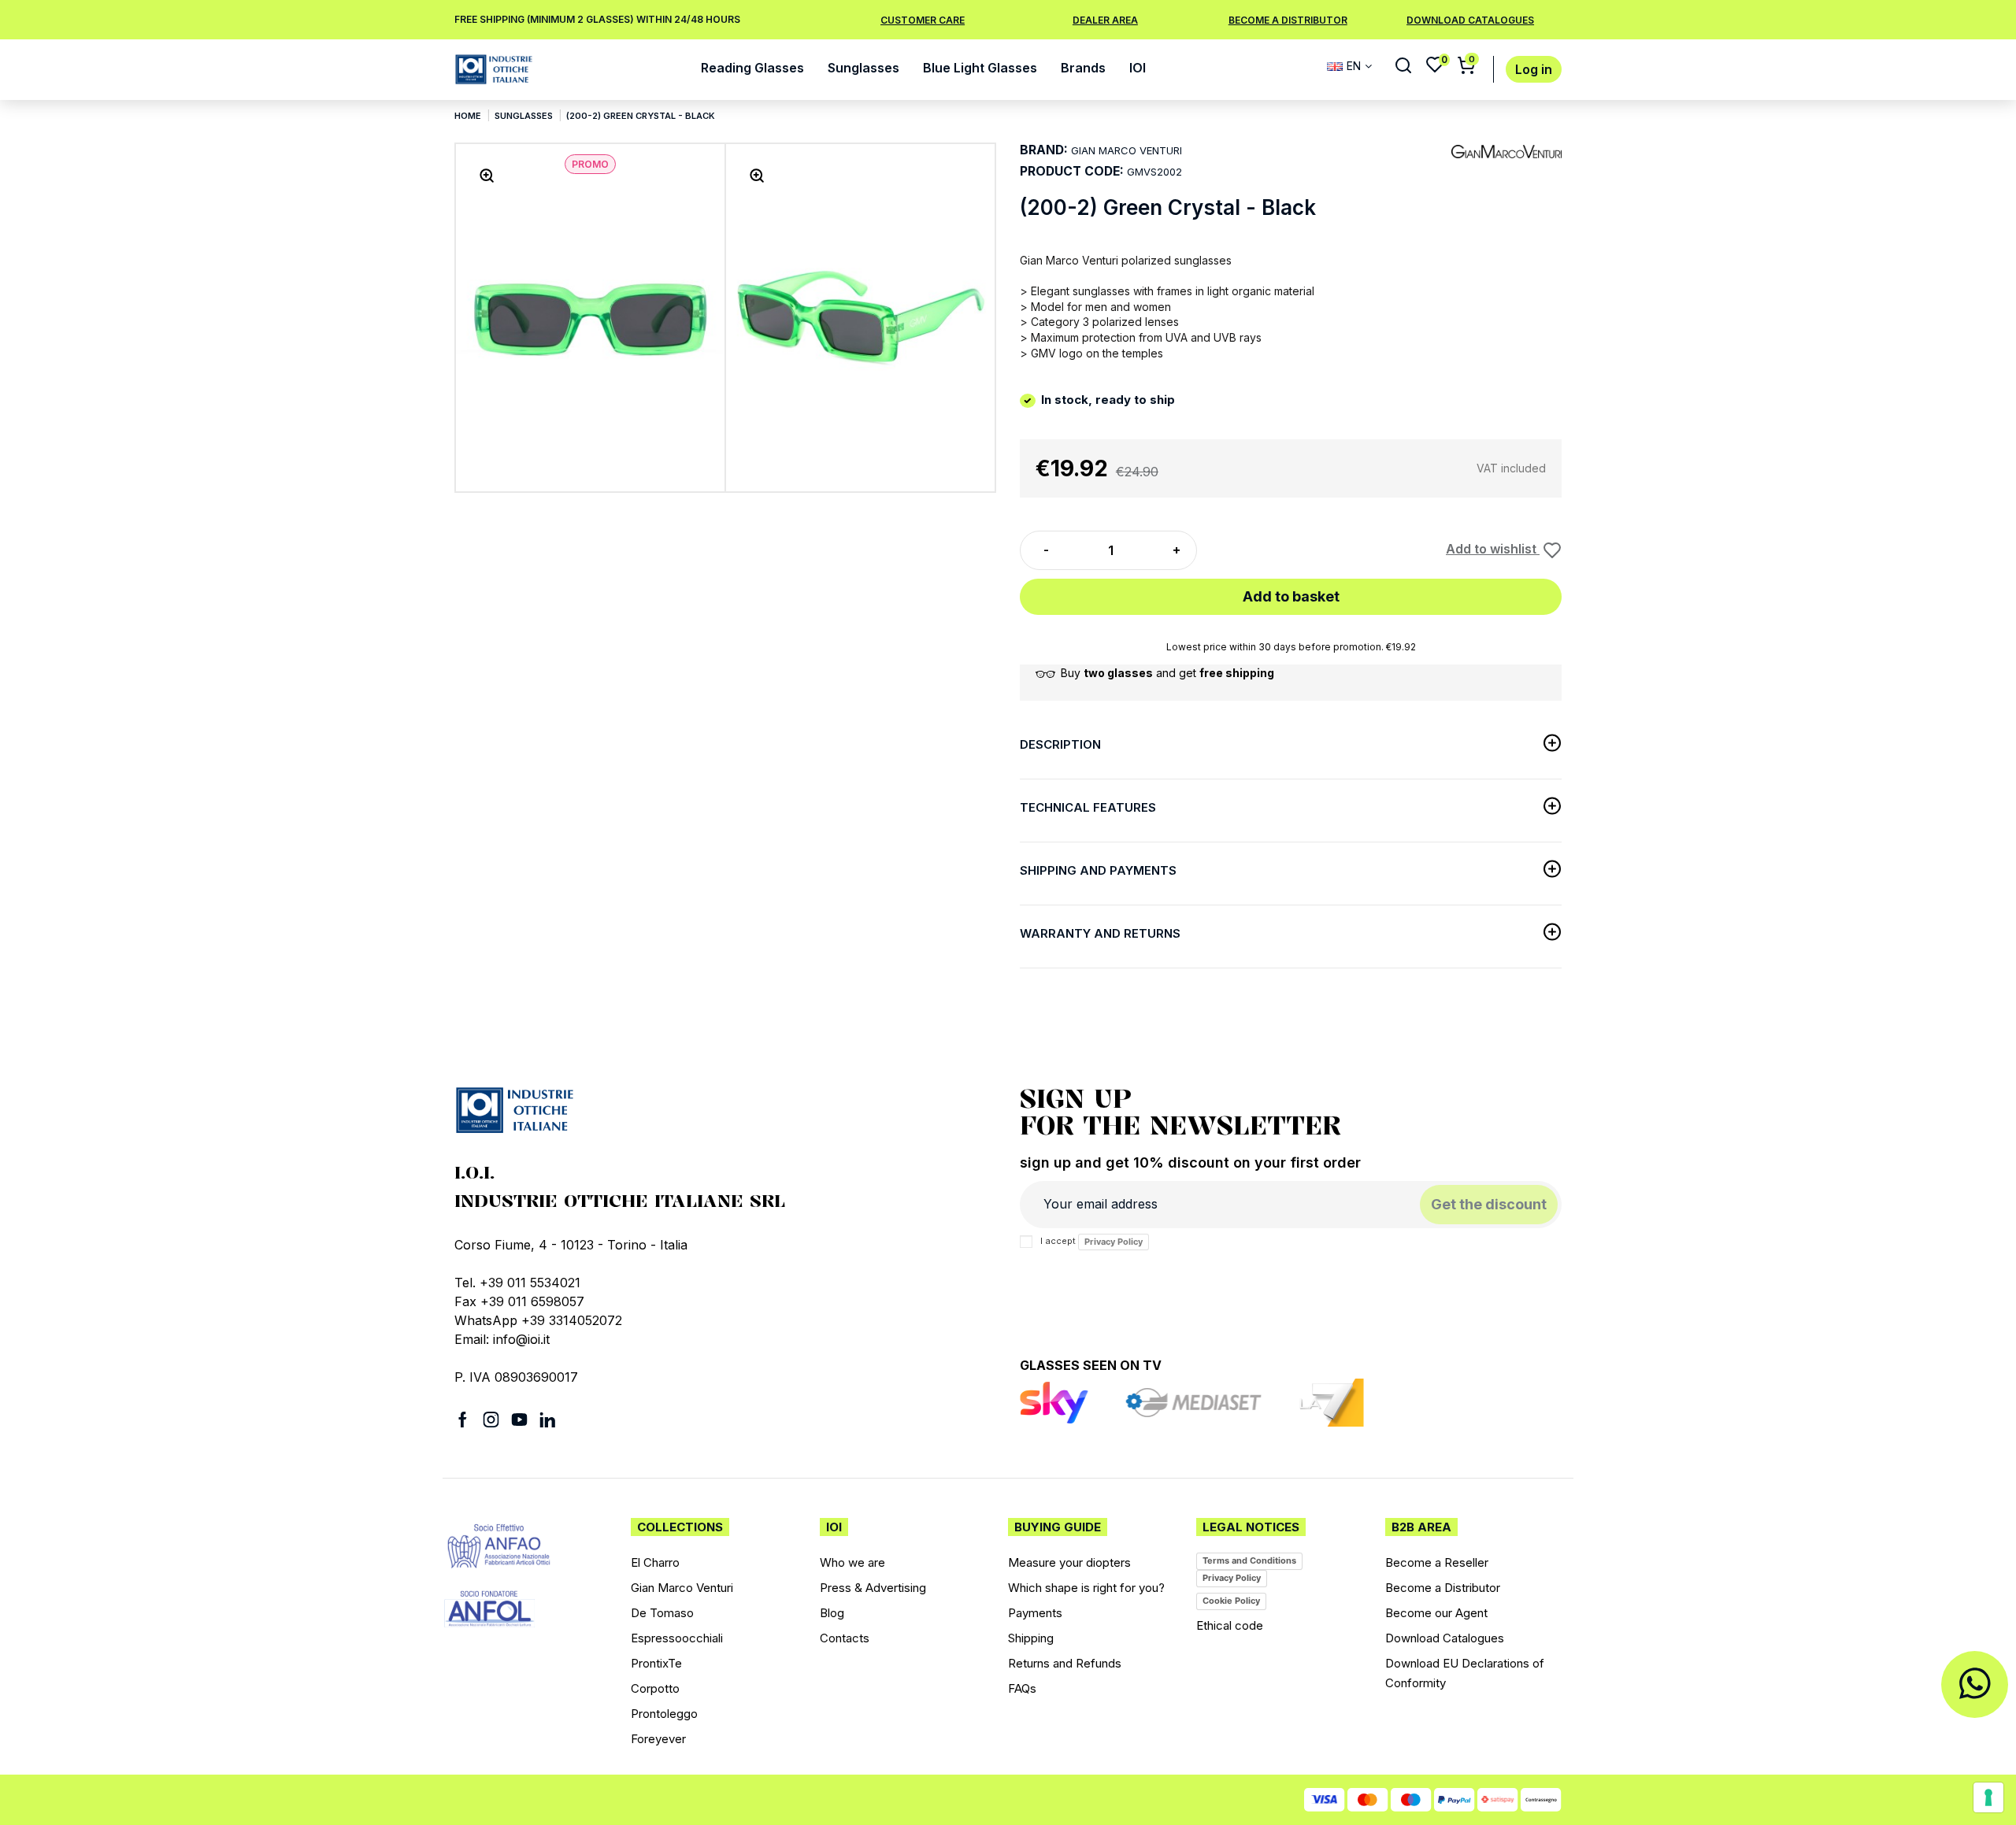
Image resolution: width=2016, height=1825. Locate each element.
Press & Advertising (873, 1588)
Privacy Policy (1114, 1242)
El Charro (655, 1562)
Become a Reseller (1437, 1562)
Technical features (1088, 807)
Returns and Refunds (1065, 1663)
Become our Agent (1436, 1613)
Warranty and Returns (1100, 933)
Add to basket (1291, 596)
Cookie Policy (1231, 1601)
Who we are (852, 1562)
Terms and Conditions (1249, 1560)
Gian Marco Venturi (682, 1588)
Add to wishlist (1493, 549)
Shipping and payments (1098, 870)
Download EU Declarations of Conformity (1465, 1673)
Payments (1035, 1613)
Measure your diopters (1069, 1562)
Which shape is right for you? (1086, 1588)
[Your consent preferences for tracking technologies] (1988, 1797)
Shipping (1031, 1638)
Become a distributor (1288, 20)
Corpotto (655, 1688)
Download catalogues (1470, 20)
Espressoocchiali (677, 1638)
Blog (832, 1613)
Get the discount (1489, 1204)
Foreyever (658, 1739)
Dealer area (1105, 20)
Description (1060, 744)
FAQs (1022, 1688)
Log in (1534, 70)
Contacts (845, 1638)
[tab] (1291, 748)
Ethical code (1230, 1625)
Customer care (923, 20)
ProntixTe (656, 1663)
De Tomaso (662, 1613)
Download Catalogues (1445, 1638)
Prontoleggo (664, 1714)
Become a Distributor (1443, 1588)
